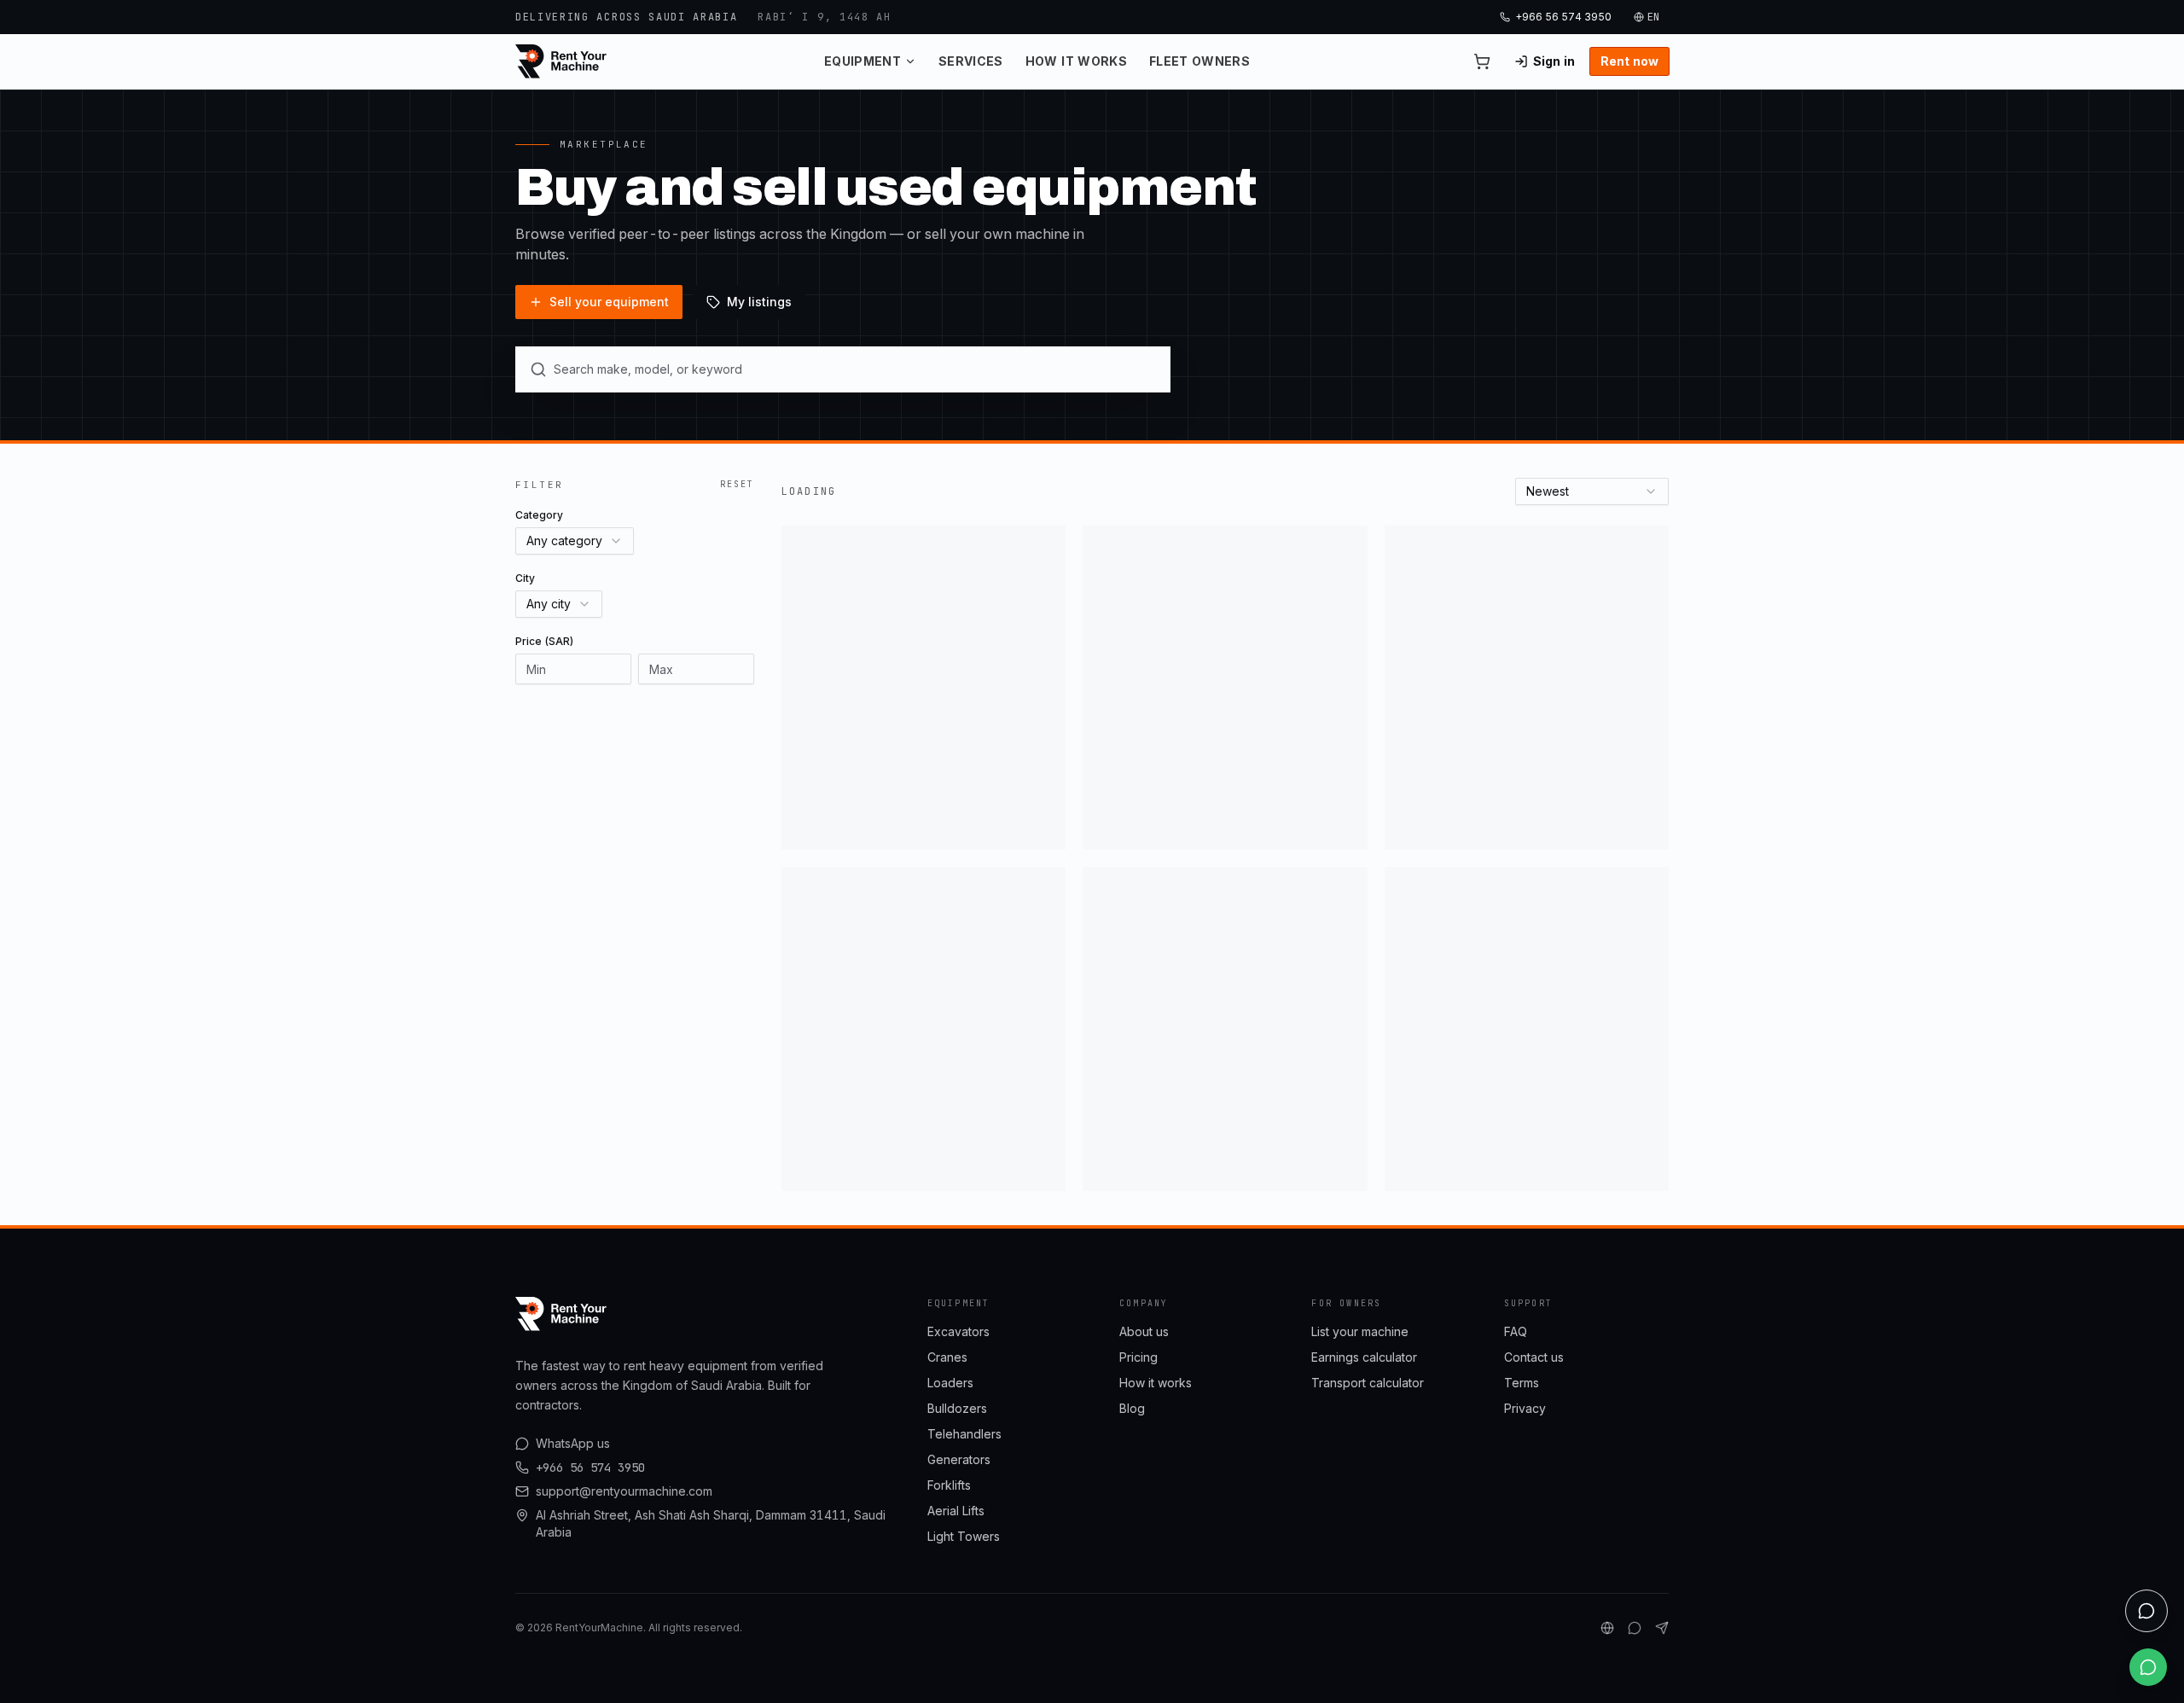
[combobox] (575, 541)
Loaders (950, 1383)
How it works (1076, 61)
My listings (759, 302)
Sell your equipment (609, 302)
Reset (737, 484)
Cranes (947, 1357)
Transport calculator (1368, 1383)
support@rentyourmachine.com (624, 1491)
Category (539, 515)
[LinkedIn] (1607, 1628)
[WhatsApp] (1635, 1628)
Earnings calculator (1364, 1357)
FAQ (1516, 1331)
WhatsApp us (573, 1443)
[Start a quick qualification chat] (2146, 1611)
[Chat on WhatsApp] (2148, 1667)
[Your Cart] (1482, 61)
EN (1654, 17)
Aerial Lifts (956, 1511)
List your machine (1360, 1331)
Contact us (1534, 1357)
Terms (1522, 1383)
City (525, 578)
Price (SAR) (544, 641)
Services (971, 61)
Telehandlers (964, 1434)
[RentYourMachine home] (562, 61)
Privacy (1525, 1408)
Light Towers (964, 1536)
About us (1144, 1331)
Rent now (1629, 61)
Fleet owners (1199, 61)
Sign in (1554, 61)
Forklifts (949, 1485)
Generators (959, 1459)
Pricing (1138, 1357)
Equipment (863, 61)
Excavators (958, 1331)
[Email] (1662, 1628)
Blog (1132, 1408)
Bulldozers (957, 1408)
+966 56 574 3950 (1563, 17)
